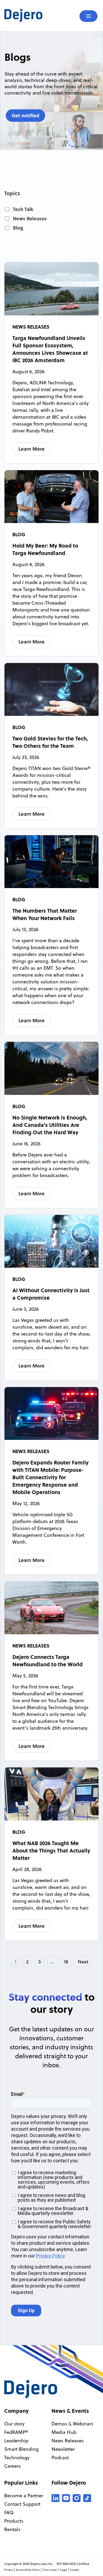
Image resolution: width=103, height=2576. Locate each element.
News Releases (68, 2441)
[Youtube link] (66, 2498)
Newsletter (63, 2449)
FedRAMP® (16, 2432)
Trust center (50, 2570)
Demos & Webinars (72, 2424)
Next (83, 1962)
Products (14, 2521)
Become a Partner (24, 2496)
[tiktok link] (87, 2498)
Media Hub (64, 2432)
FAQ (9, 2512)
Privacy (9, 2570)
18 (66, 1962)
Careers (12, 2466)
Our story (14, 2424)
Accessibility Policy (28, 2570)
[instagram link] (77, 2498)
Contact (74, 2570)
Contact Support (22, 2504)
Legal (64, 2570)
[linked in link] (55, 2498)
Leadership (16, 2441)
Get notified (25, 115)
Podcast (60, 2458)
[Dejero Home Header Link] (28, 16)
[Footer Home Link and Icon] (31, 2389)
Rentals (12, 2529)
